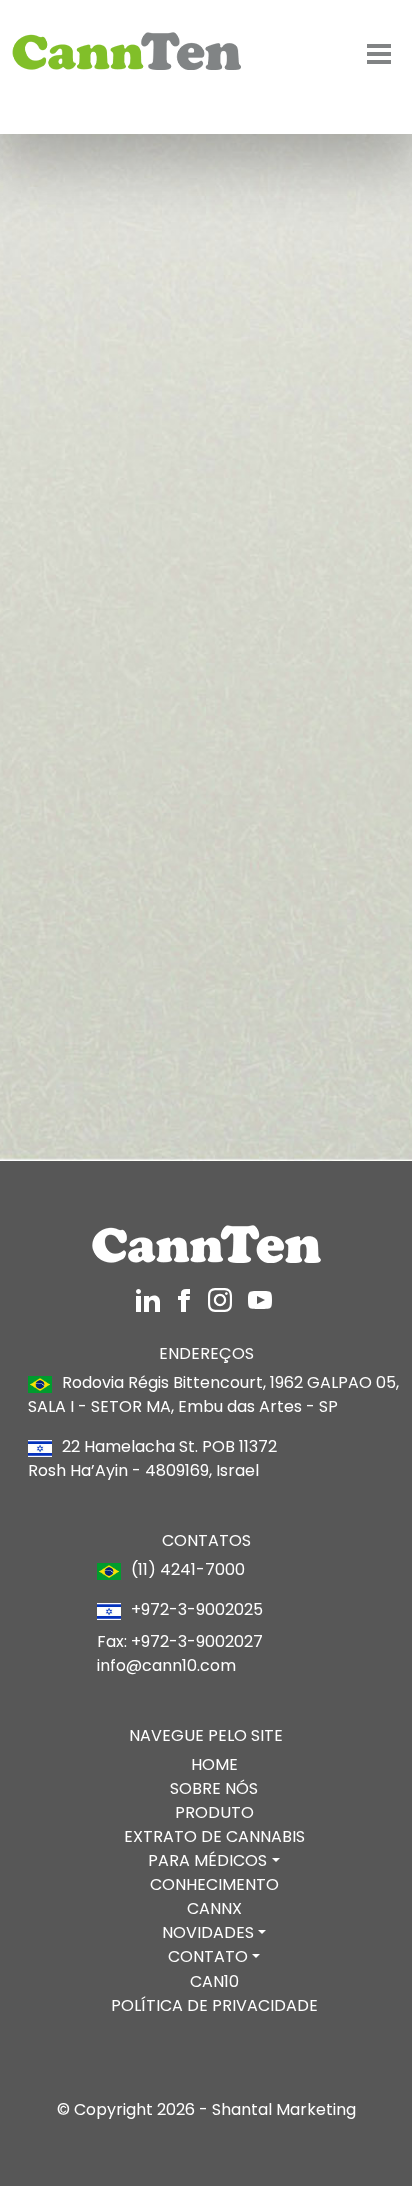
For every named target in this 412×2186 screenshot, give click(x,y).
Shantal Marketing (284, 2109)
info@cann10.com (166, 1665)
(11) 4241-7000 (106, 553)
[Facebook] (186, 1298)
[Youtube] (260, 1298)
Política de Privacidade (214, 2005)
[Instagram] (150, 1298)
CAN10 (214, 1981)
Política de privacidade (306, 1011)
